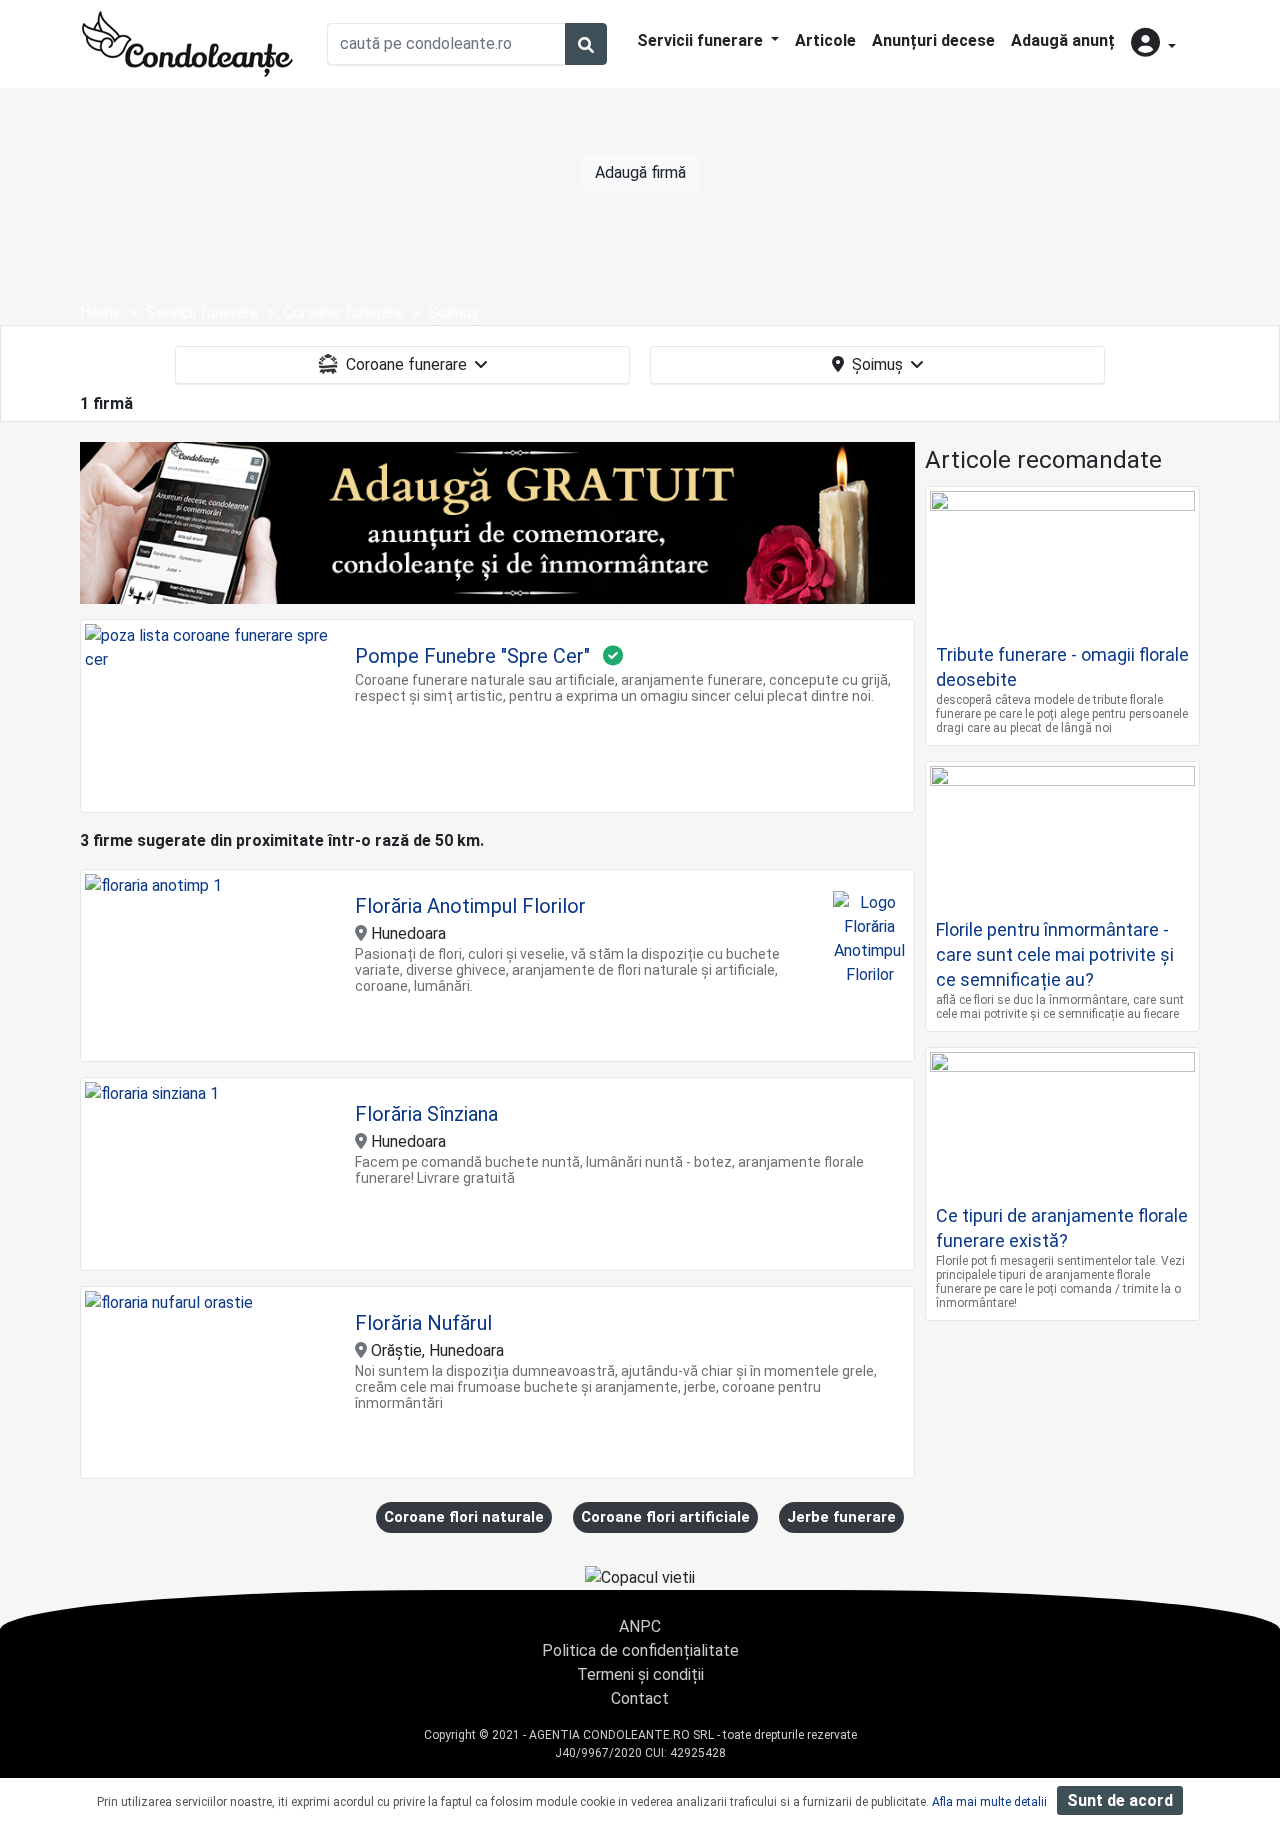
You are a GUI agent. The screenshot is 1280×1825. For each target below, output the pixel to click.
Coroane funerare (406, 364)
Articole (825, 40)
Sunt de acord (1120, 1800)
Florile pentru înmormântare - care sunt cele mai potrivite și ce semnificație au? (1055, 954)
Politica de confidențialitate (640, 1650)
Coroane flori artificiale (665, 1517)
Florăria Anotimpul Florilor (470, 906)
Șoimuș (877, 364)
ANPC (640, 1626)
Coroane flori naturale (464, 1517)
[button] (1153, 44)
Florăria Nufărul (423, 1323)
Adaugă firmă (640, 172)
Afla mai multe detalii (989, 1802)
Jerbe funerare (841, 1517)
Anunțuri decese (933, 40)
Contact (640, 1698)
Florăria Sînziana (426, 1114)
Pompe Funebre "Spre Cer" (472, 656)
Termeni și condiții (640, 1674)
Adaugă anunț (1063, 40)
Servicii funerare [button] (702, 40)
